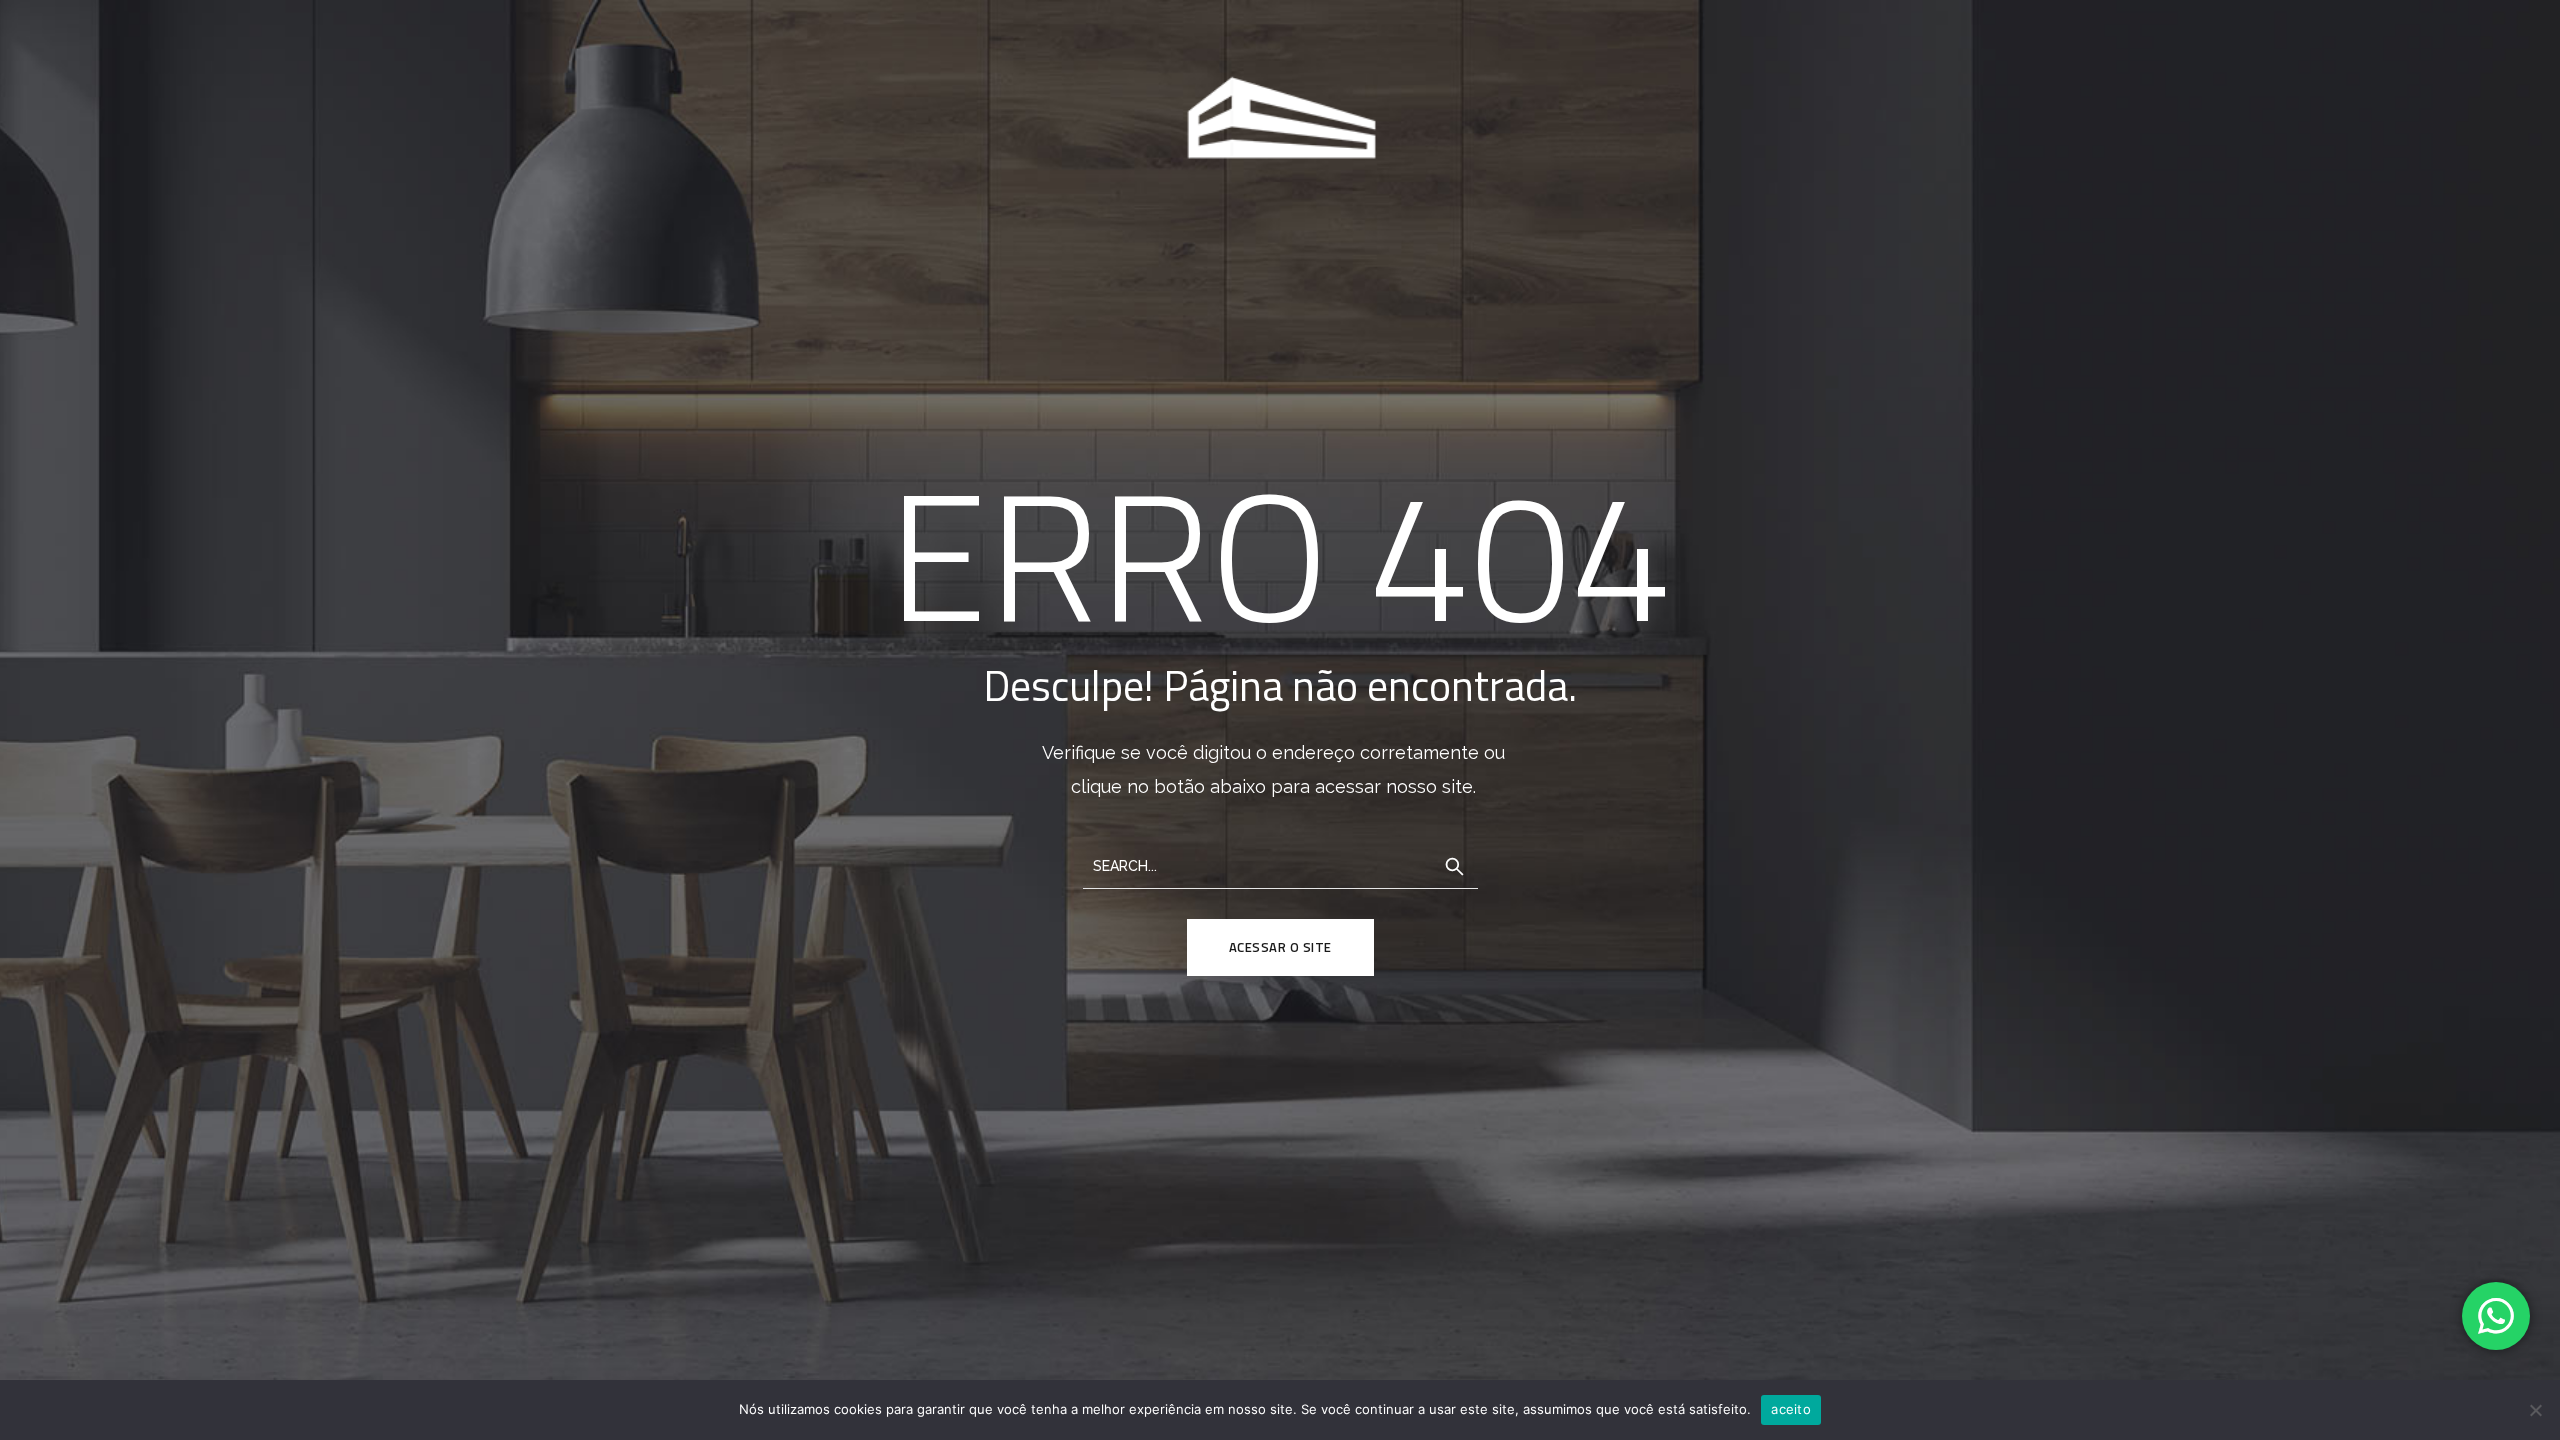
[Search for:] (1280, 864)
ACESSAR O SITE (1280, 947)
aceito (1791, 1409)
